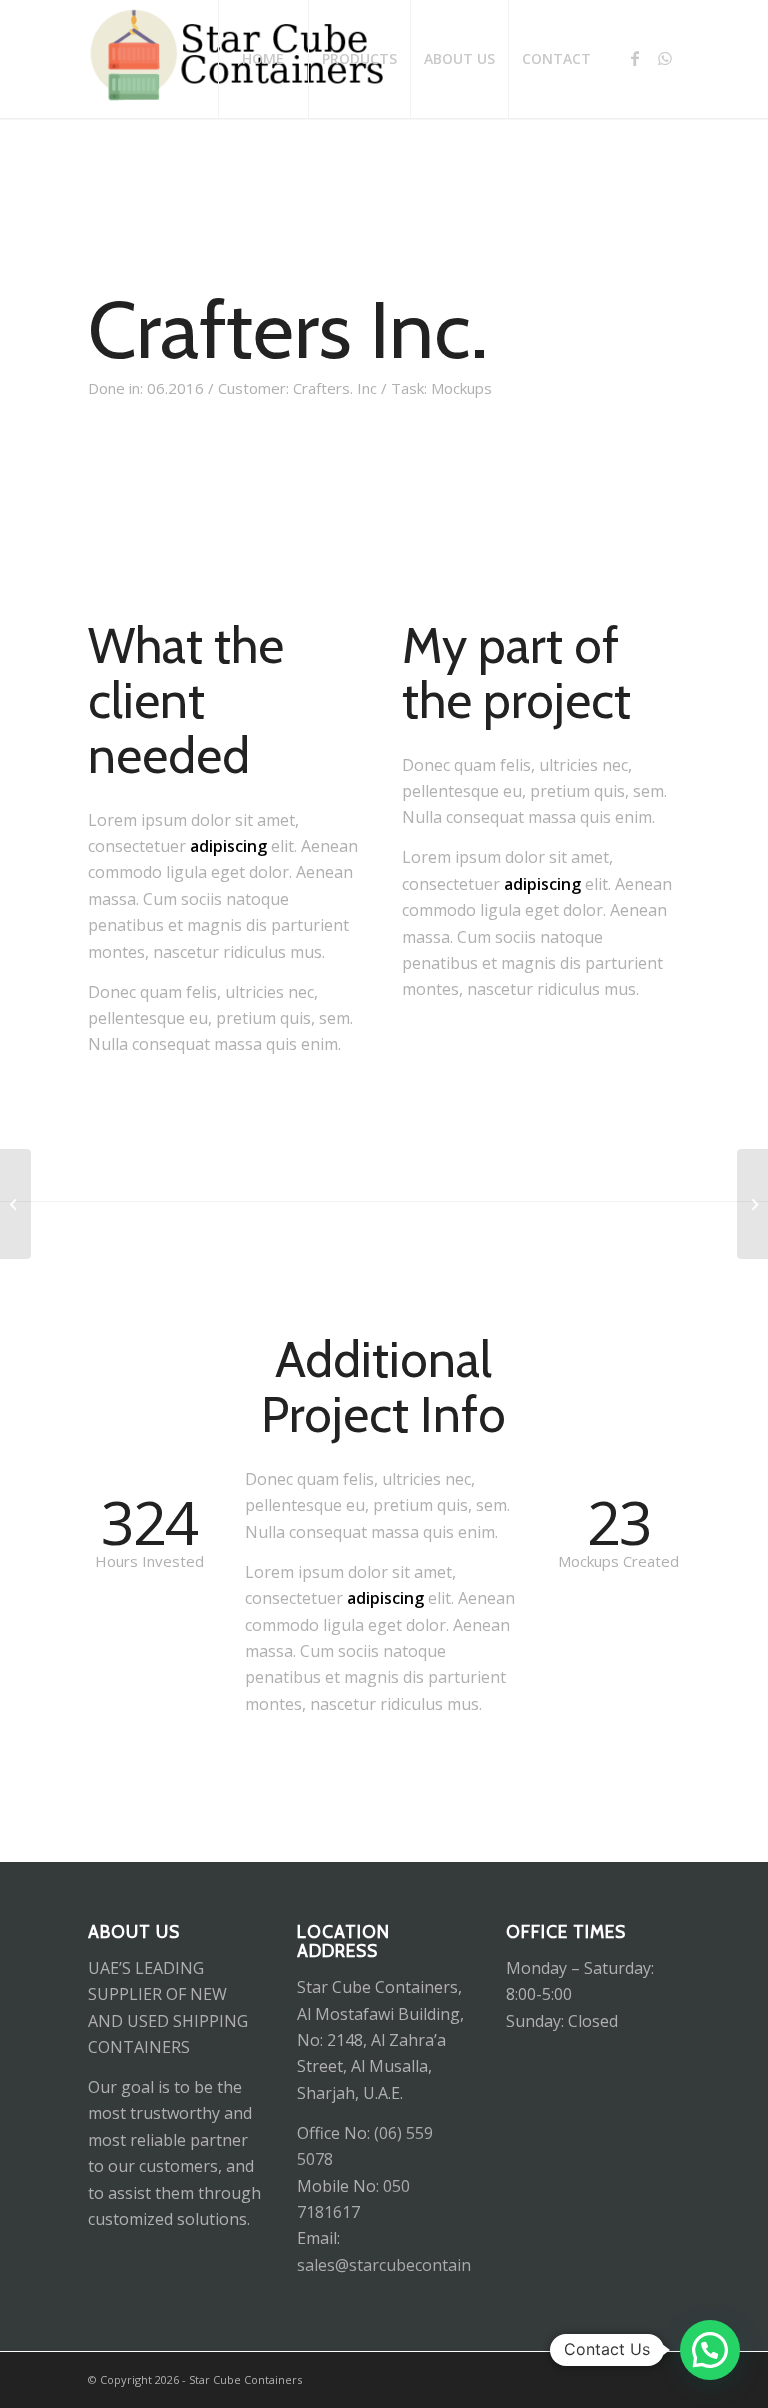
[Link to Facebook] (635, 58)
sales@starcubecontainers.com (413, 2265)
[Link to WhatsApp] (665, 58)
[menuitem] (263, 59)
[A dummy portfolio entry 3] (15, 1204)
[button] (710, 2350)
